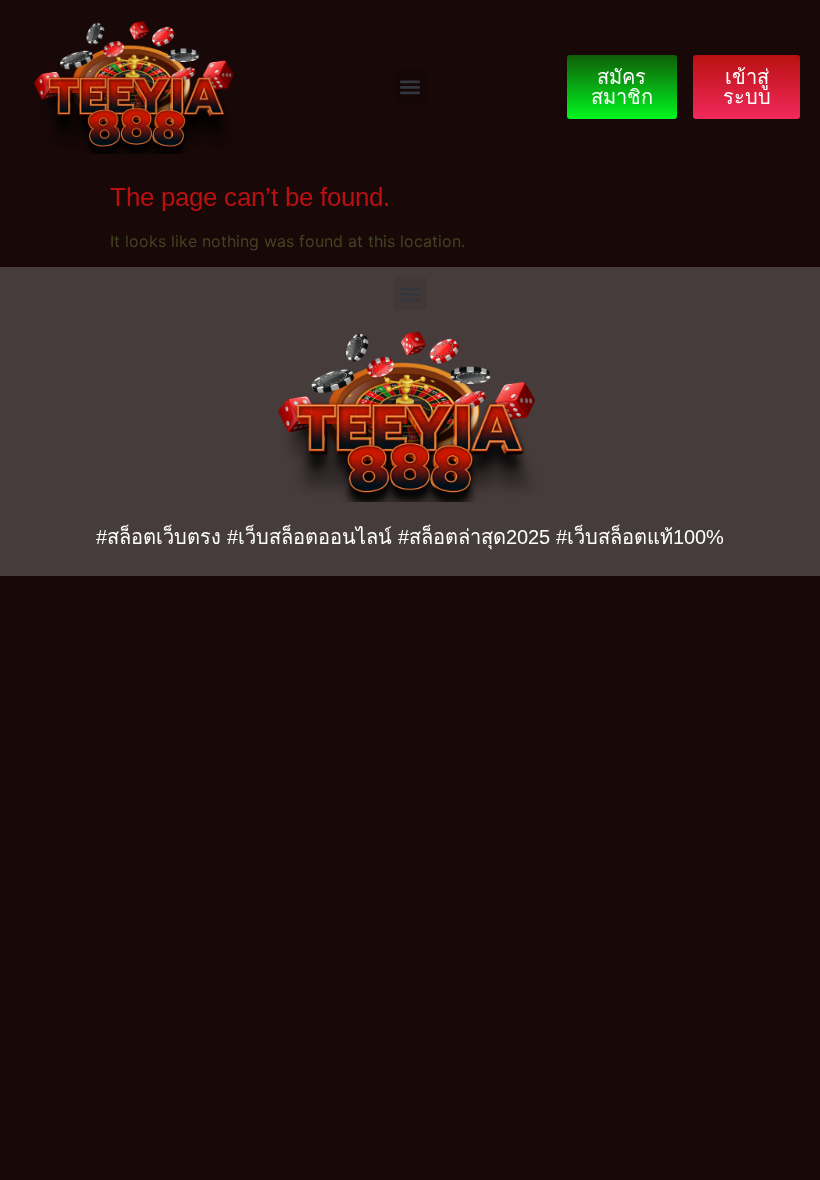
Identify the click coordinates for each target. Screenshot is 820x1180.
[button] (410, 86)
